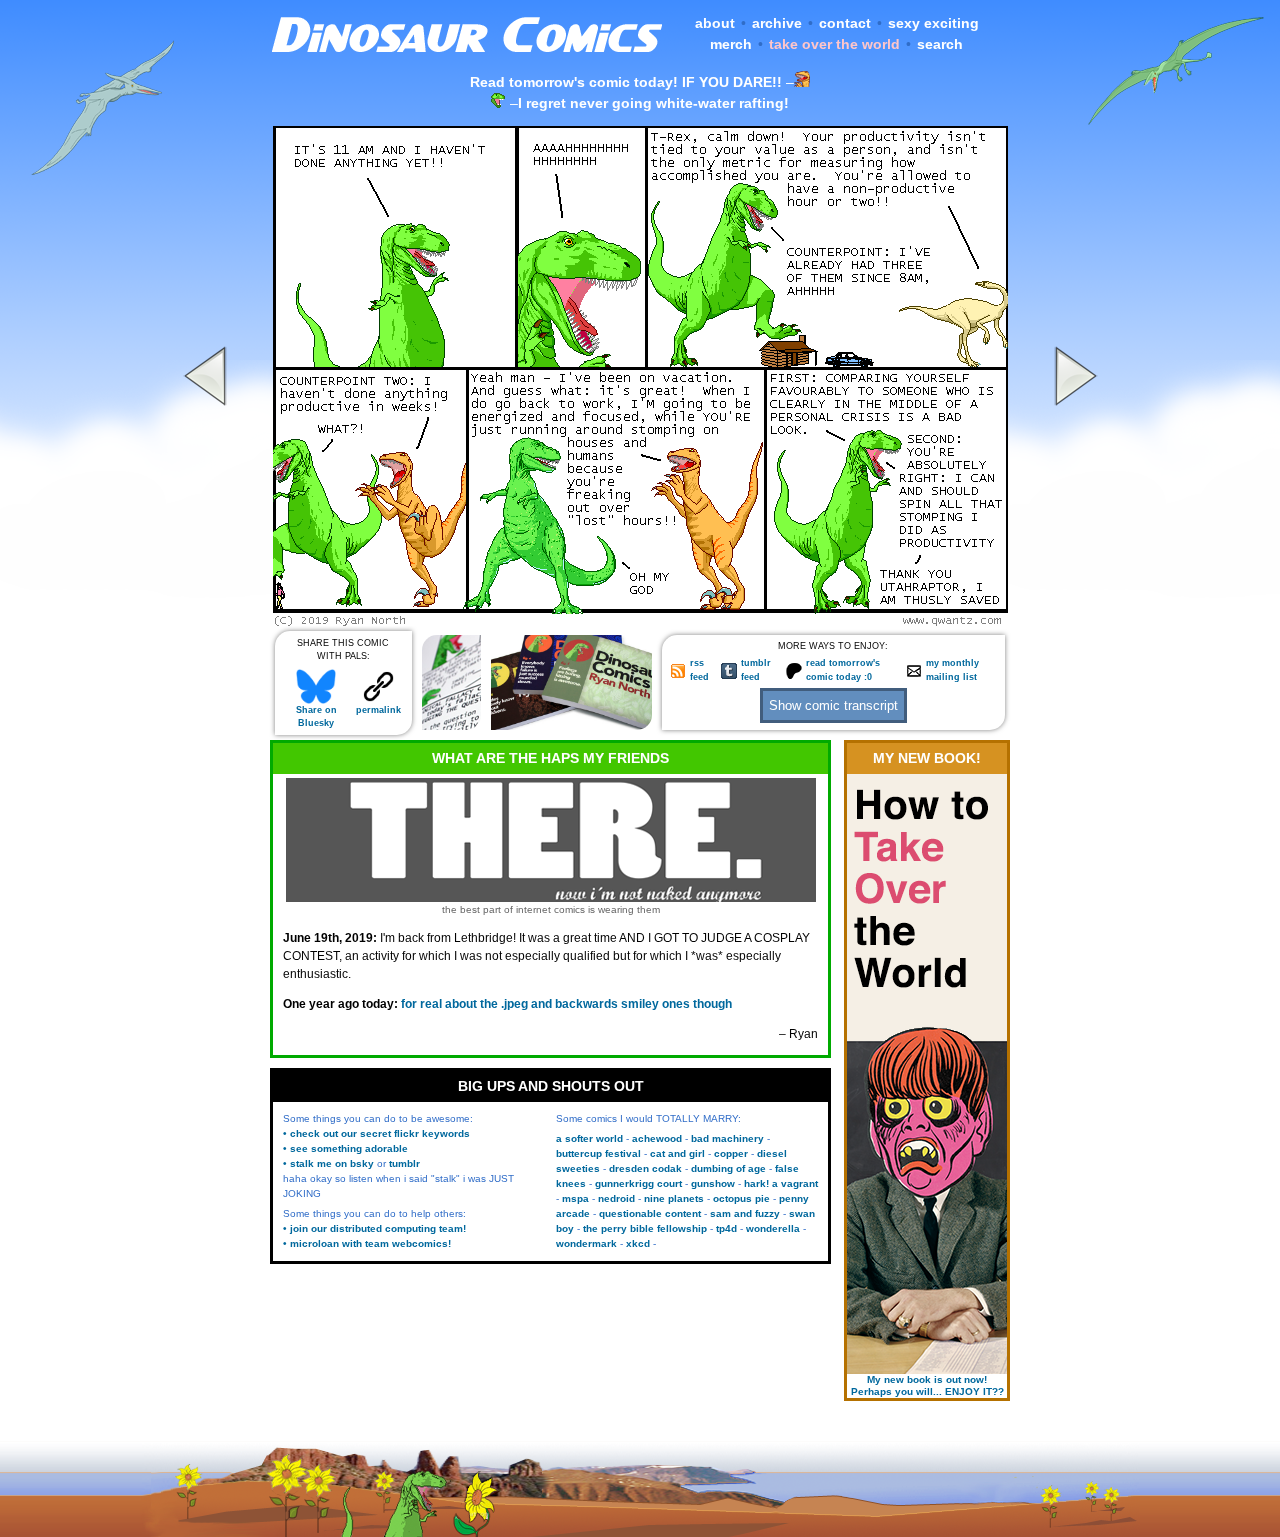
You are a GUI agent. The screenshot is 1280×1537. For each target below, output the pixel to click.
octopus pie (741, 1198)
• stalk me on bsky (328, 1163)
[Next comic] (1073, 621)
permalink (378, 710)
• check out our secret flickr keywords (376, 1133)
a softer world (589, 1138)
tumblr (404, 1163)
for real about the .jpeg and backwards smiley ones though (566, 1004)
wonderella (773, 1228)
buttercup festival (598, 1153)
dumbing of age (728, 1168)
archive (777, 23)
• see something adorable (345, 1148)
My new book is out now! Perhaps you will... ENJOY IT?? (927, 1385)
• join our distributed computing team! (374, 1228)
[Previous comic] (208, 621)
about (715, 23)
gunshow (713, 1183)
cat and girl (677, 1153)
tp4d (726, 1228)
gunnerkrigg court (638, 1183)
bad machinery (727, 1138)
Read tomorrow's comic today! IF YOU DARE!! (626, 82)
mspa (575, 1198)
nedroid (616, 1198)
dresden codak (645, 1168)
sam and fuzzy (745, 1213)
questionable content (650, 1213)
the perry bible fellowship (645, 1228)
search (940, 44)
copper (731, 1153)
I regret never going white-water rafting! (653, 103)
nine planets (674, 1198)
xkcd (638, 1243)
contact (845, 23)
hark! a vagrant (781, 1183)
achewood (657, 1138)
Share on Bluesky (316, 716)
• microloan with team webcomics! (367, 1243)
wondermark (586, 1243)
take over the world (834, 44)
